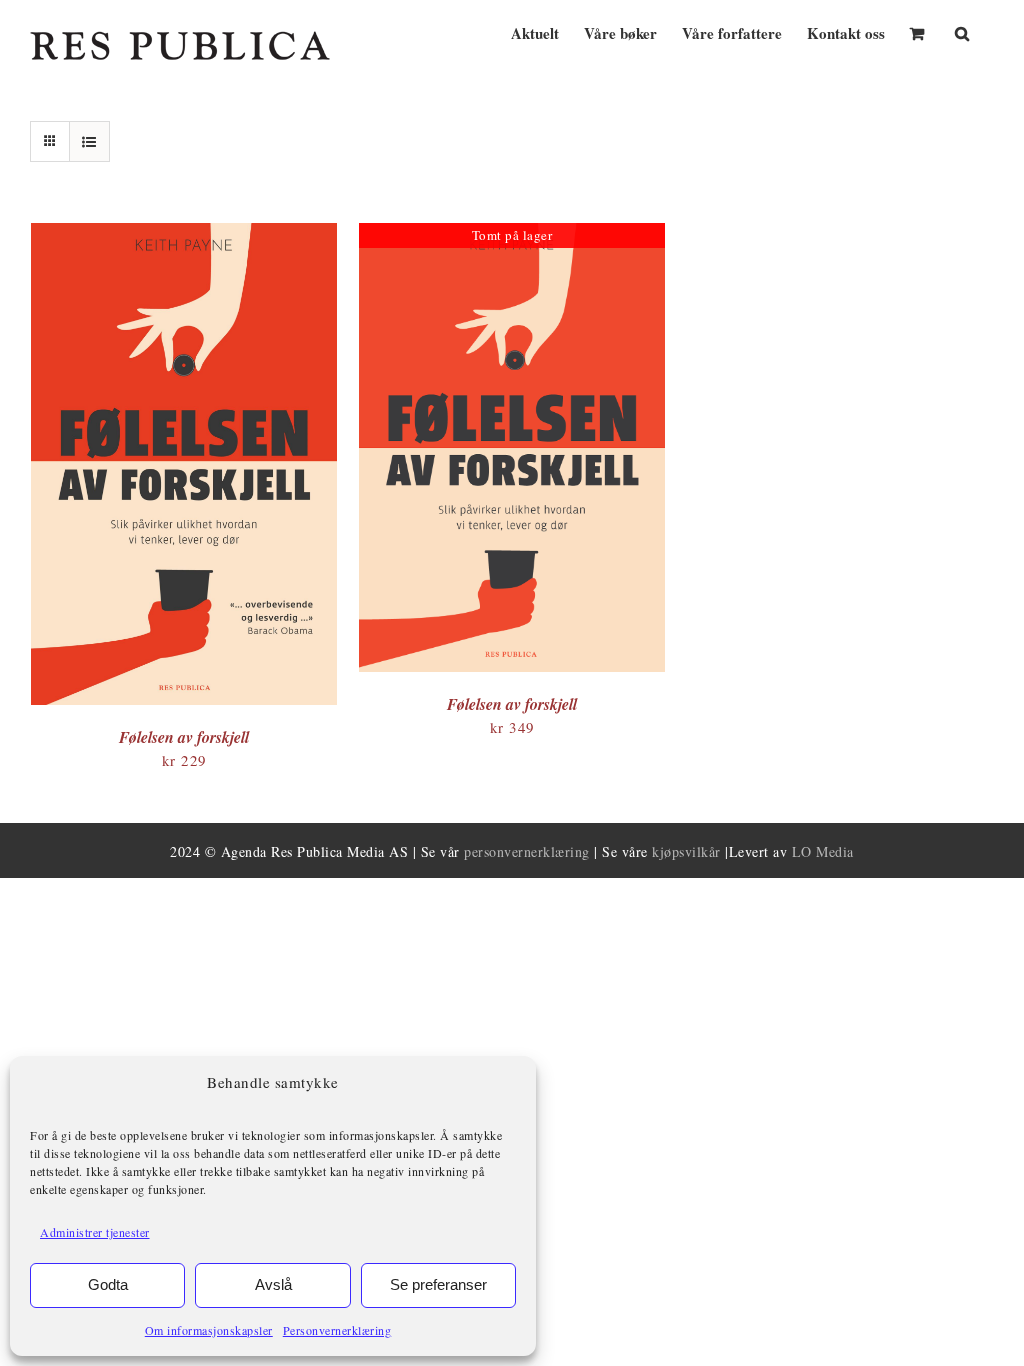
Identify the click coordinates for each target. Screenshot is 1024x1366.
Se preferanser (438, 1284)
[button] (962, 31)
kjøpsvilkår (686, 851)
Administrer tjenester (95, 1232)
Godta (108, 1284)
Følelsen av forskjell (184, 737)
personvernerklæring (527, 851)
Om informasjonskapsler (209, 1330)
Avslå (273, 1284)
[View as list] (89, 141)
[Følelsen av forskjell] (184, 234)
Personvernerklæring (337, 1330)
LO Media (823, 851)
